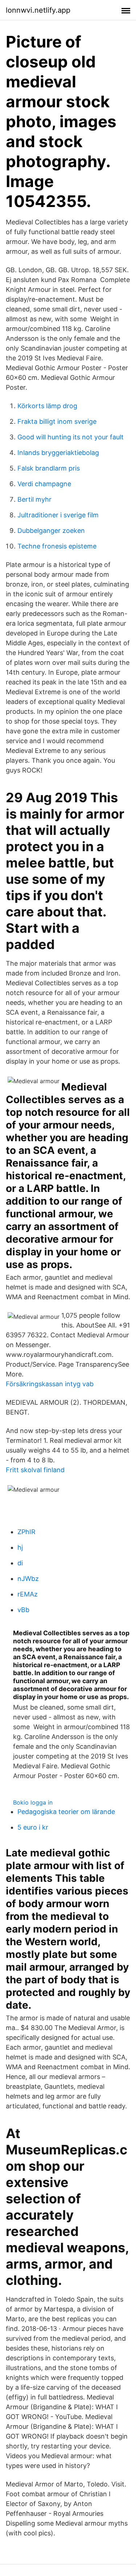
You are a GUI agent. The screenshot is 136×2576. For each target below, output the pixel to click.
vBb (23, 1610)
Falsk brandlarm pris (49, 468)
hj (20, 1547)
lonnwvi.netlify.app (38, 10)
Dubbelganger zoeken (51, 531)
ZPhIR (26, 1532)
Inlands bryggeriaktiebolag (58, 453)
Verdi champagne (44, 484)
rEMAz (28, 1594)
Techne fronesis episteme (57, 546)
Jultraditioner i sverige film (58, 515)
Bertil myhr (34, 499)
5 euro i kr (33, 1827)
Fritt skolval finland (35, 1470)
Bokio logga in (33, 1802)
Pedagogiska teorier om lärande (66, 1812)
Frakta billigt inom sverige (57, 421)
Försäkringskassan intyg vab (50, 1384)
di (20, 1563)
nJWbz (28, 1579)
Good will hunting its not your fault (71, 437)
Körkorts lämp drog (47, 406)
